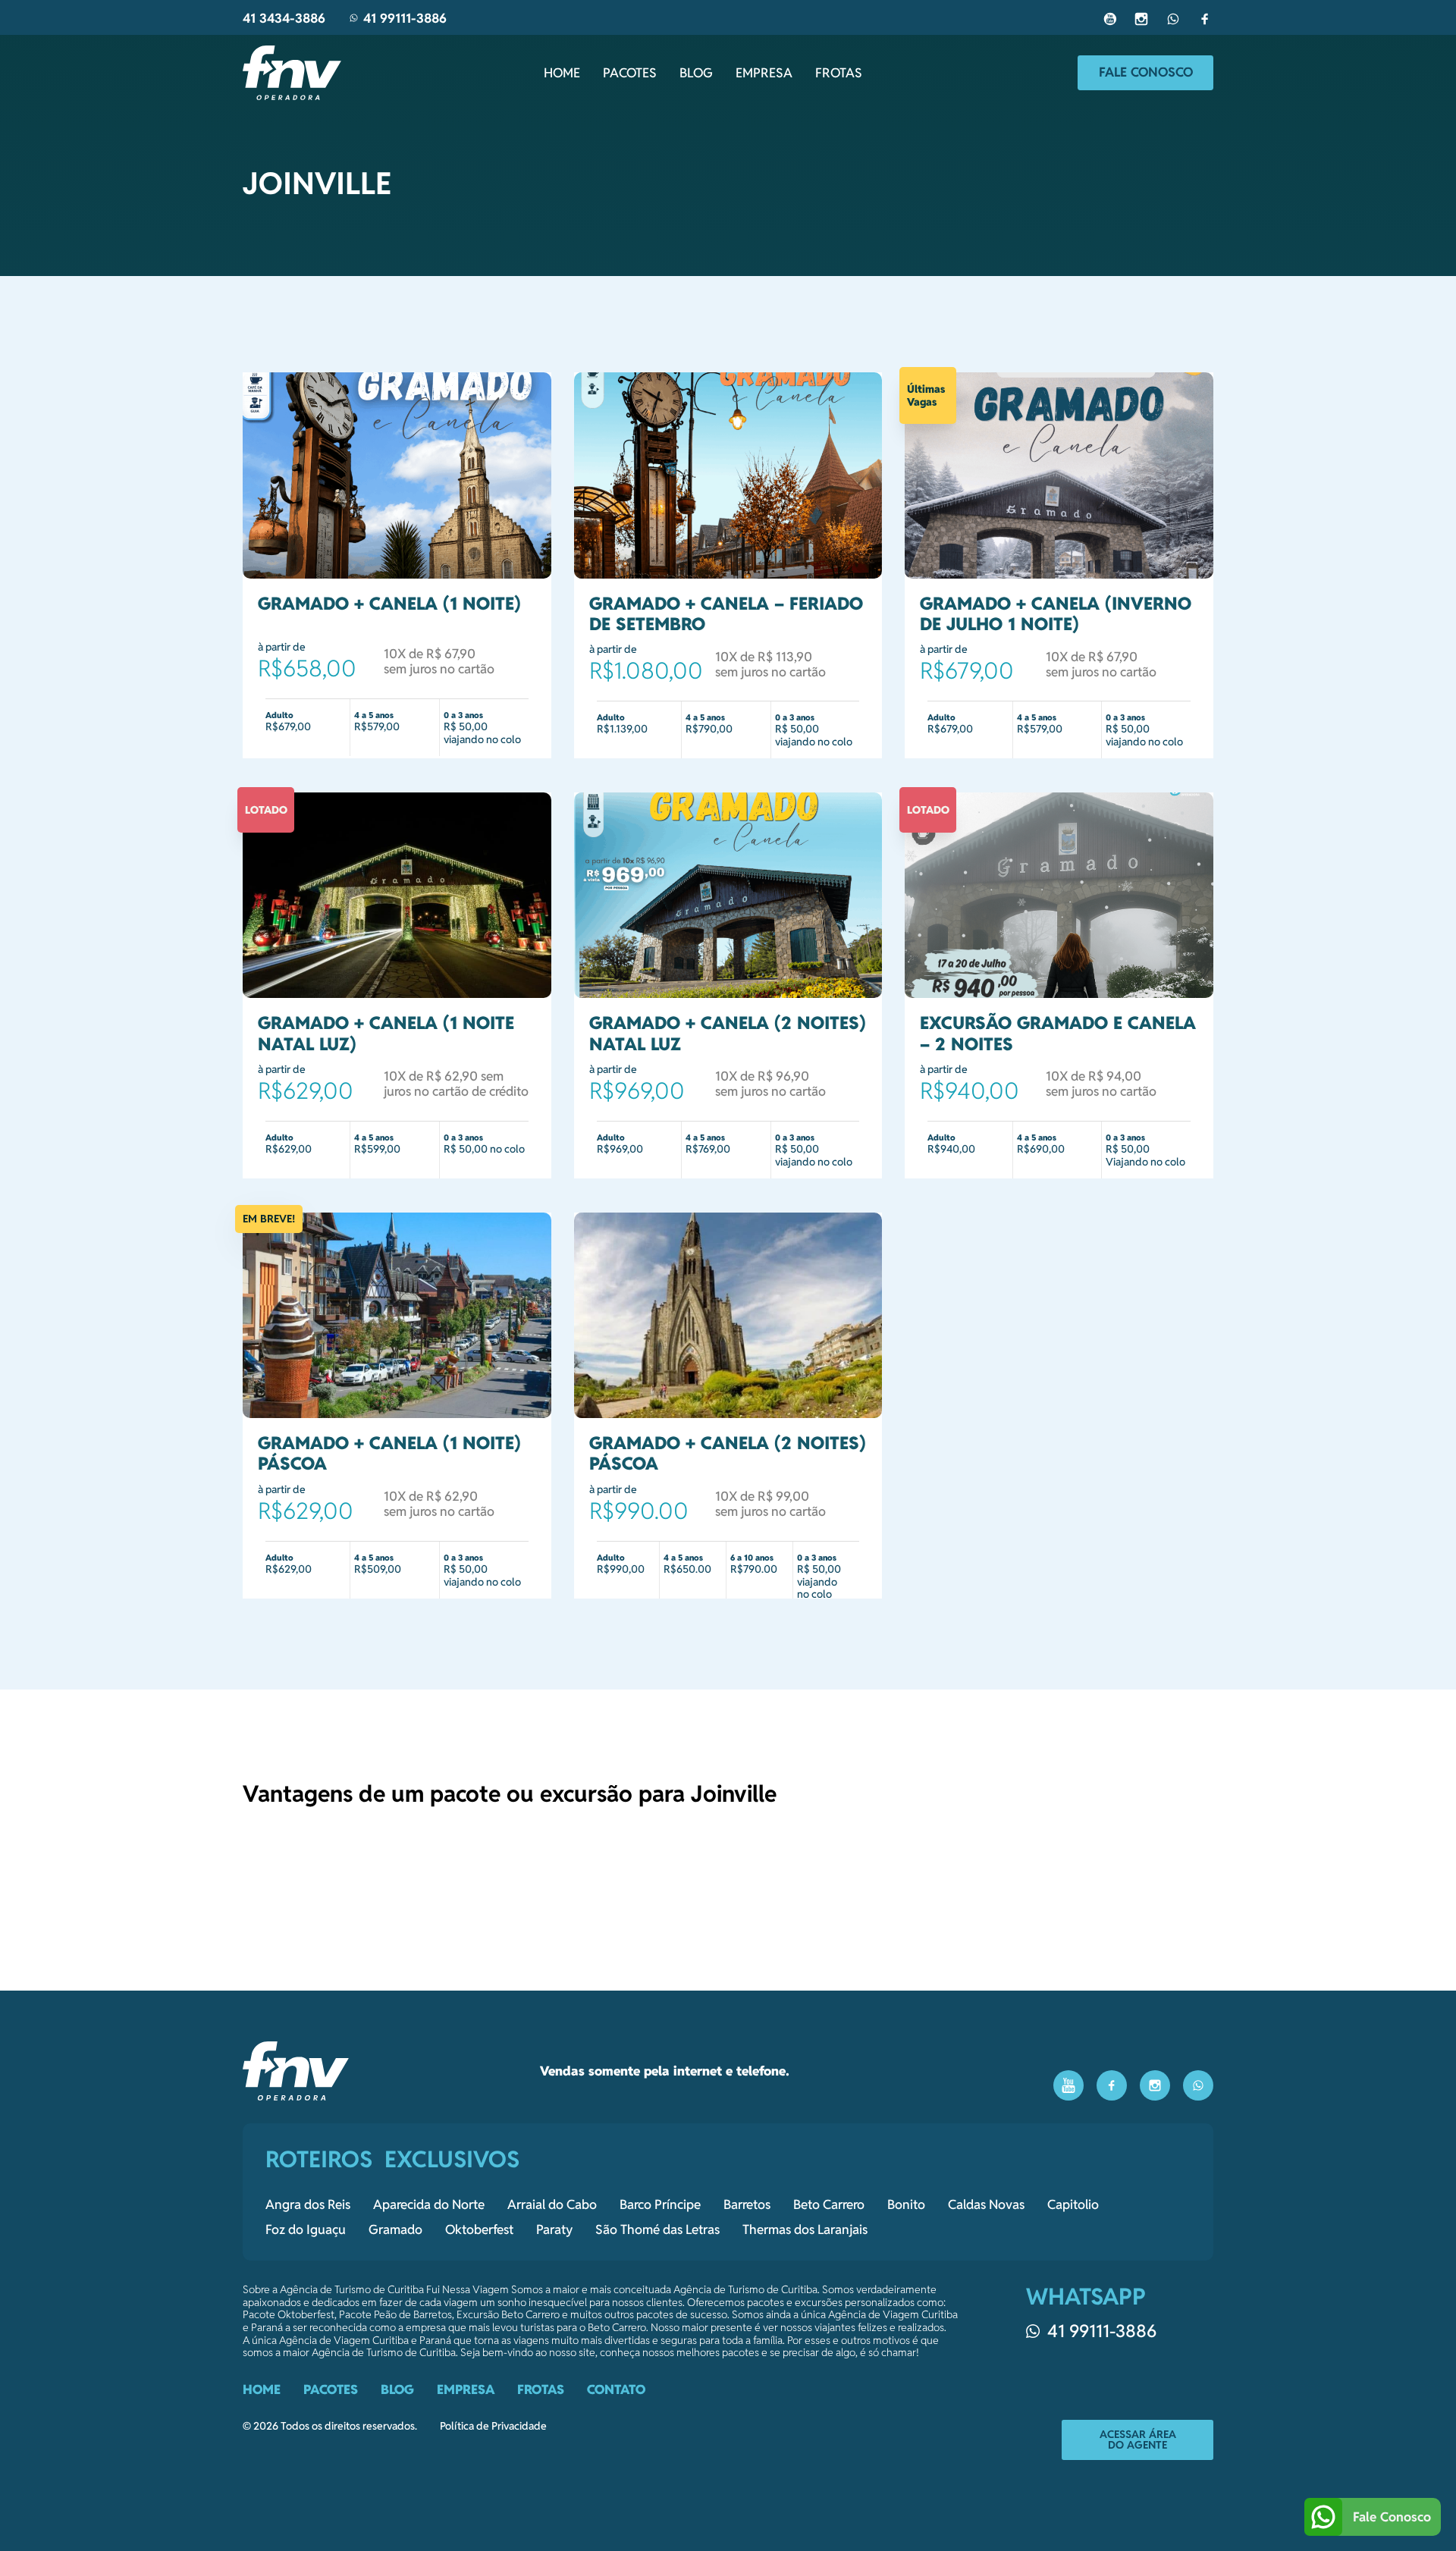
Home (562, 73)
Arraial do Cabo (552, 2204)
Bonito (906, 2204)
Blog (696, 73)
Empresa (764, 73)
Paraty (554, 2229)
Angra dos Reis (308, 2204)
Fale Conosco (1146, 72)
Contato (616, 2389)
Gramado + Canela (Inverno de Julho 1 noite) (1056, 614)
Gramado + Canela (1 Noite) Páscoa (389, 1453)
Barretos (747, 2204)
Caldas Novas (986, 2204)
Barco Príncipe (660, 2204)
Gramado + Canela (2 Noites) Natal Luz (728, 1033)
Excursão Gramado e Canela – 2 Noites (1058, 1033)
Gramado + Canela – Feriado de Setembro (726, 614)
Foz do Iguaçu (306, 2229)
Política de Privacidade (493, 2426)
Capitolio (1073, 2204)
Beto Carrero (829, 2204)
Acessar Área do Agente (1138, 2440)
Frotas (839, 73)
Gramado (395, 2229)
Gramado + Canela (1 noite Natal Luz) (386, 1033)
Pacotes (630, 73)
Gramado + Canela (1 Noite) (389, 604)
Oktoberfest (479, 2229)
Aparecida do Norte (429, 2204)
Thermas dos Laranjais (805, 2229)
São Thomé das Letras (657, 2229)
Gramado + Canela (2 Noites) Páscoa (728, 1453)
